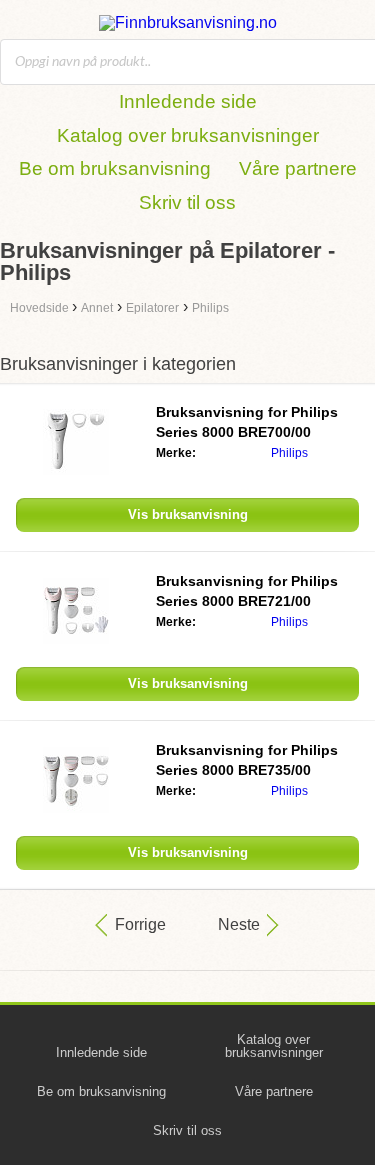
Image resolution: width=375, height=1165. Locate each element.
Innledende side (188, 101)
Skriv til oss (187, 202)
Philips (289, 453)
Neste (239, 924)
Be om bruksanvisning (115, 168)
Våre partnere (298, 168)
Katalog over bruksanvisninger (188, 135)
